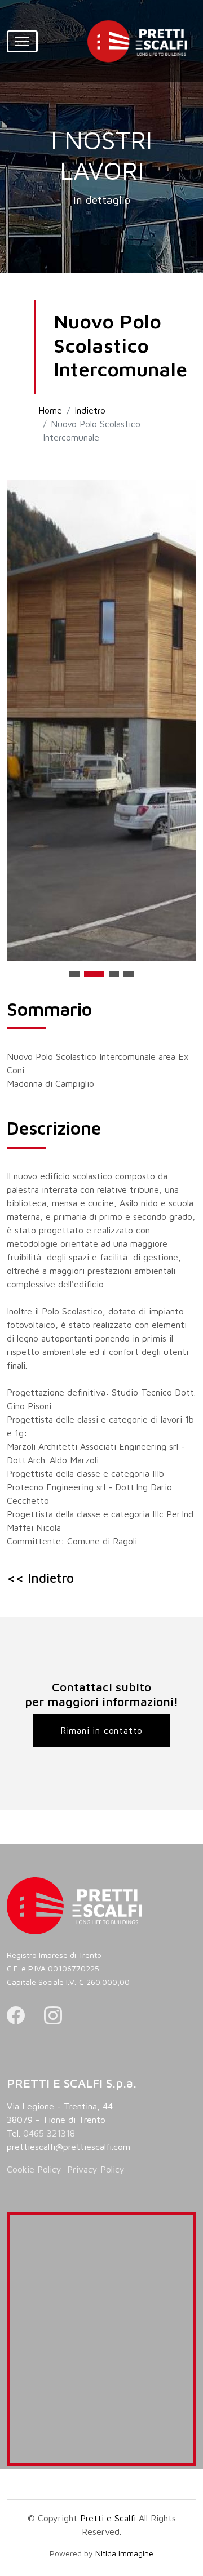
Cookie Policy (34, 2169)
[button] (74, 974)
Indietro (90, 410)
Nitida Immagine (124, 2553)
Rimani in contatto (101, 1730)
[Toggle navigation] (22, 41)
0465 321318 (49, 2133)
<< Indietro (40, 1578)
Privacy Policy (96, 2169)
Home (50, 410)
